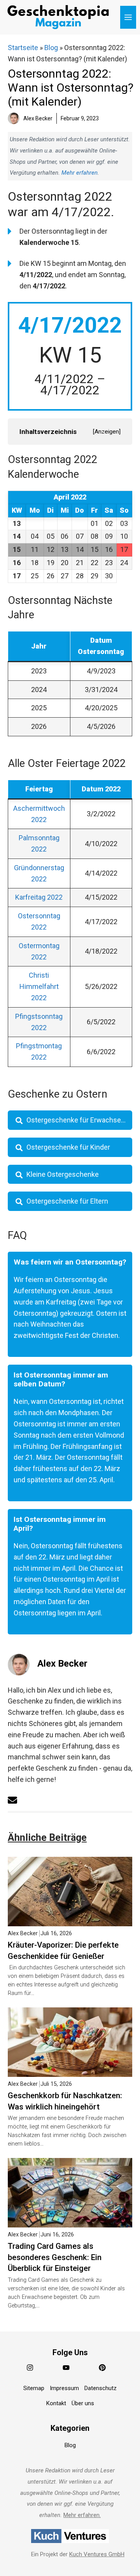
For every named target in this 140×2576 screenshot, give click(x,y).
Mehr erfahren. (82, 2515)
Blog (51, 48)
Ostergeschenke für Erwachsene (78, 1120)
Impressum (64, 2388)
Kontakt (56, 2403)
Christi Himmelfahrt (39, 986)
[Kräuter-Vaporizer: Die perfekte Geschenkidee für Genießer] (70, 1920)
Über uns (83, 2403)
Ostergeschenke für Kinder (68, 1147)
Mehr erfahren (80, 173)
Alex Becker (62, 1664)
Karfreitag (39, 897)
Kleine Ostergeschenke (63, 1174)
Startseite (23, 48)
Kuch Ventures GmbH (97, 2554)
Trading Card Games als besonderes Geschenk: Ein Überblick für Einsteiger (55, 2257)
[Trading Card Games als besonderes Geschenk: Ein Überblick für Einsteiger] (70, 2221)
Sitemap (34, 2388)
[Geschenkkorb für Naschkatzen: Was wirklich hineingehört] (70, 2071)
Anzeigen (107, 432)
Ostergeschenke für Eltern (67, 1201)
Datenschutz (101, 2388)
